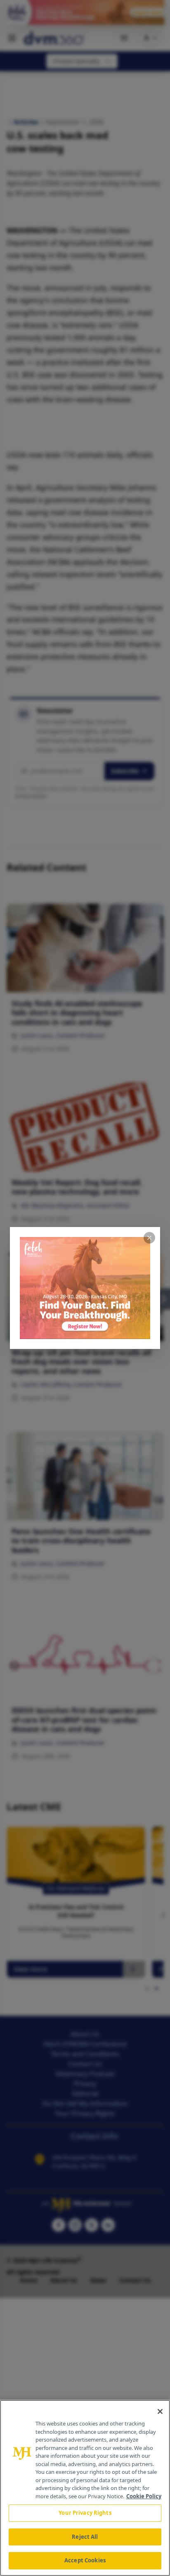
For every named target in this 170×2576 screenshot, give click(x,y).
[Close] (160, 2411)
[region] (85, 2488)
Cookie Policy (144, 2496)
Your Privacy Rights (85, 2513)
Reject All (85, 2537)
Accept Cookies (85, 2560)
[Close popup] (149, 1238)
